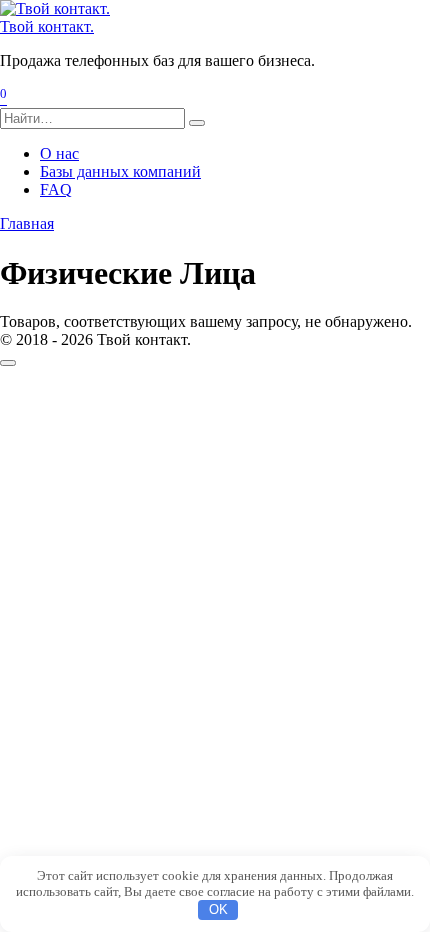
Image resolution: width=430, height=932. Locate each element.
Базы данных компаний (120, 171)
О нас (59, 153)
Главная (27, 223)
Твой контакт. (47, 26)
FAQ (56, 189)
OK (218, 909)
